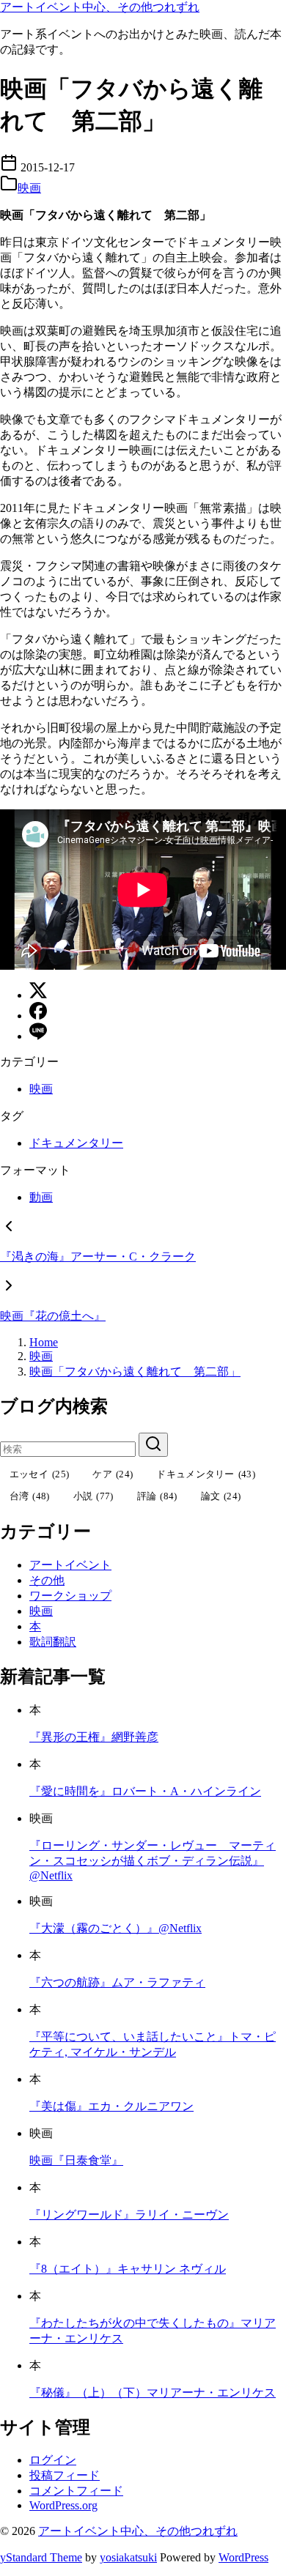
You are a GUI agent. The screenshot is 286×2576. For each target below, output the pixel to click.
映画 (29, 188)
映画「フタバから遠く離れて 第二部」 (135, 1371)
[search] (153, 1445)
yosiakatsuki (128, 2557)
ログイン (53, 2460)
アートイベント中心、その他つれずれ (100, 7)
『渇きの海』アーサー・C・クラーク (98, 1257)
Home (44, 1342)
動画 (41, 1197)
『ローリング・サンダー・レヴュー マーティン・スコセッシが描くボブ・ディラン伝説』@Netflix (153, 1860)
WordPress (243, 2557)
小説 (93, 1496)
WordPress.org (63, 2505)
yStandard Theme (41, 2557)
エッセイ (40, 1474)
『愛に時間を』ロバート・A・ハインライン (145, 1791)
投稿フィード (65, 2475)
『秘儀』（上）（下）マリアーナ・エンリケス (153, 2393)
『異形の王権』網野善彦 (94, 1737)
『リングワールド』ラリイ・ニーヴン (129, 2215)
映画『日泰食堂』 (76, 2160)
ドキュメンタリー (76, 1143)
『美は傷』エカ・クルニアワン (111, 2106)
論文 (221, 1496)
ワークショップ (70, 1596)
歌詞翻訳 (53, 1642)
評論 (157, 1496)
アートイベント (70, 1565)
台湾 (30, 1496)
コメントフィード (76, 2491)
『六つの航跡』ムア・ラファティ (117, 1982)
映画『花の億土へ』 (53, 1316)
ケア (113, 1474)
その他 (47, 1580)
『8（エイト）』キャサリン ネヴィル (128, 2269)
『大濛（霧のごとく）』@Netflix (115, 1928)
